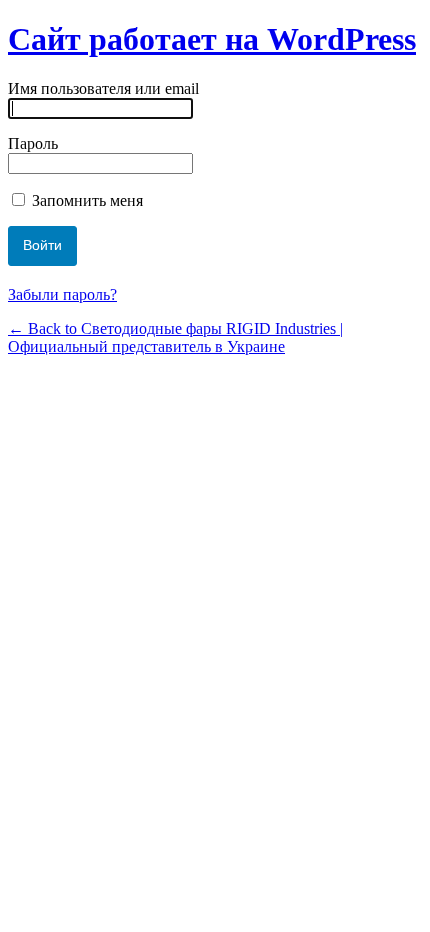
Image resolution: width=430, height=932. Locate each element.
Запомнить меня (85, 200)
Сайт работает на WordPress (212, 39)
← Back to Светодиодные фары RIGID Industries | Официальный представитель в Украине (175, 337)
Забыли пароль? (62, 294)
